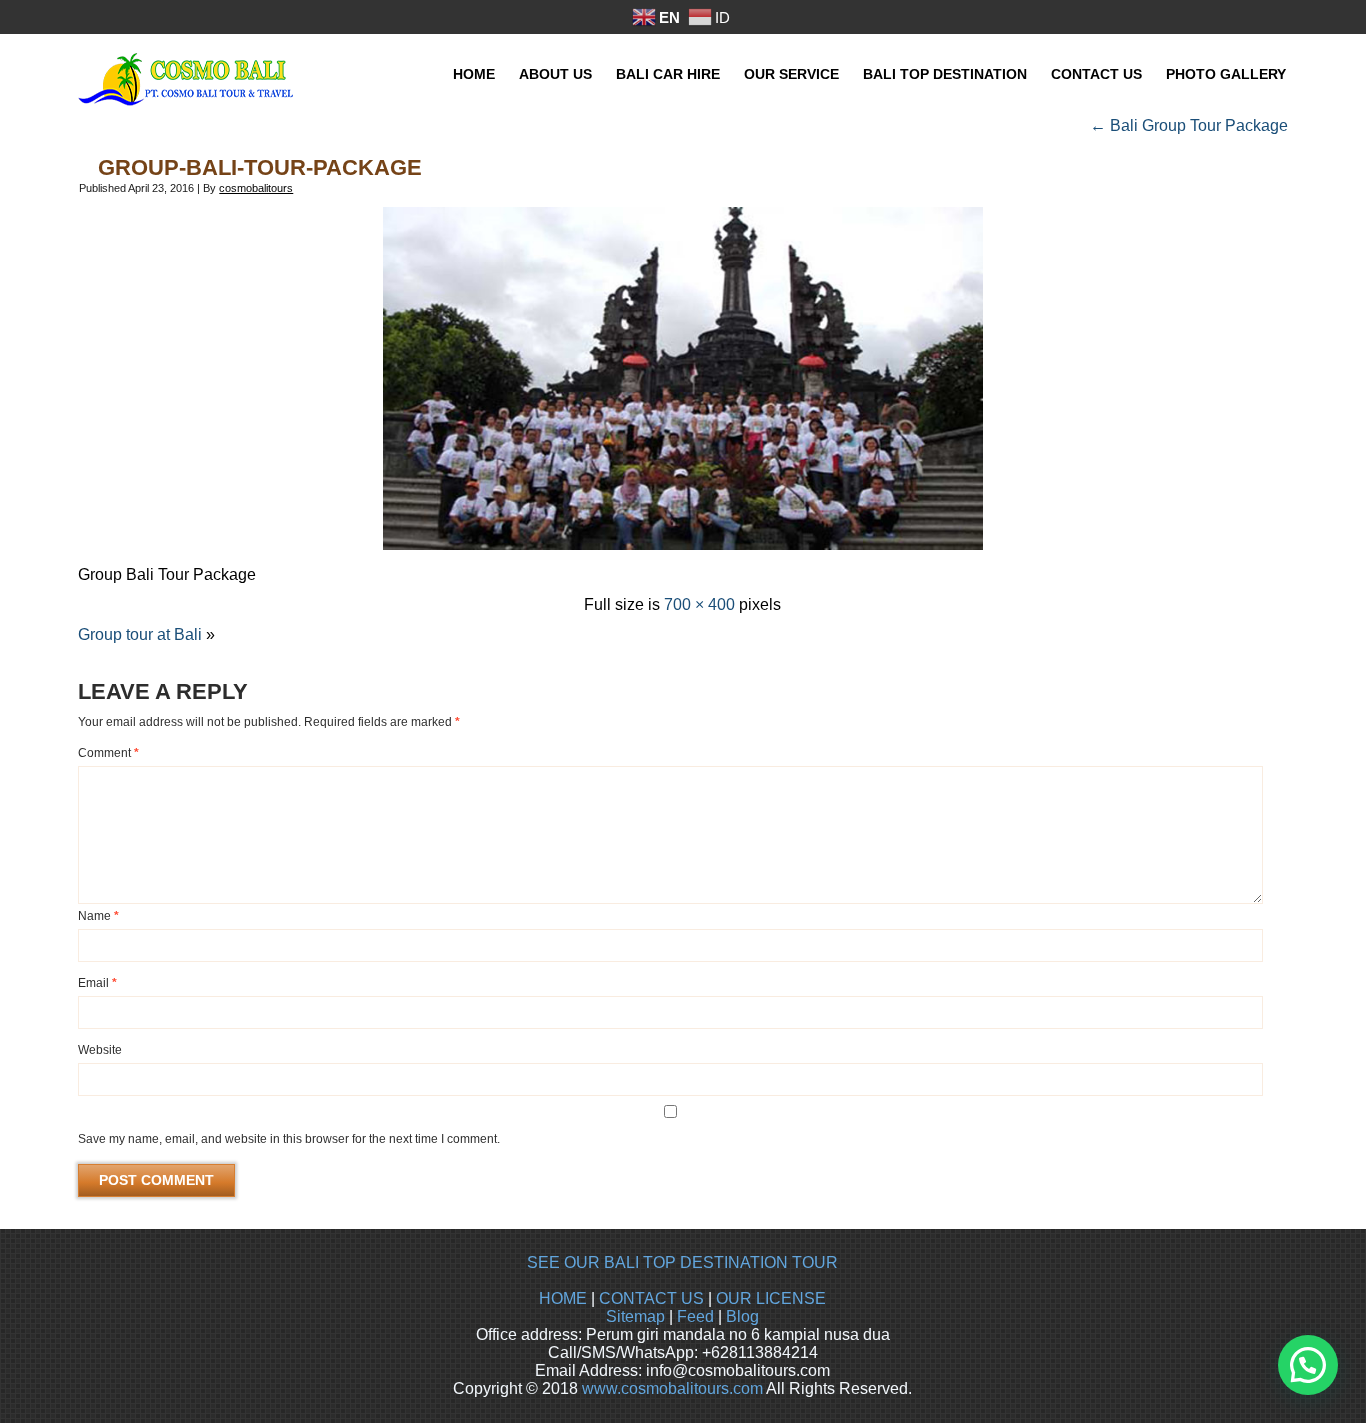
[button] (1308, 1365)
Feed (695, 1316)
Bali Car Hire (668, 74)
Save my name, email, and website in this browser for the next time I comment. (289, 1139)
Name (98, 916)
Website (100, 1050)
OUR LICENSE (771, 1298)
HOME (563, 1298)
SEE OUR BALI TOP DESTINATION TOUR (682, 1262)
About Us (555, 74)
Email (97, 983)
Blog (742, 1316)
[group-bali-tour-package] (683, 544)
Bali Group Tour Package (1189, 125)
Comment (108, 753)
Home (474, 74)
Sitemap (635, 1316)
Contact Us (1096, 74)
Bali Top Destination (945, 74)
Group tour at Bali (140, 634)
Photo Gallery (1226, 74)
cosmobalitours (256, 188)
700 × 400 (699, 604)
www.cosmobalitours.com (672, 1388)
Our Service (791, 74)
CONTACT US (651, 1298)
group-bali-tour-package (260, 167)
